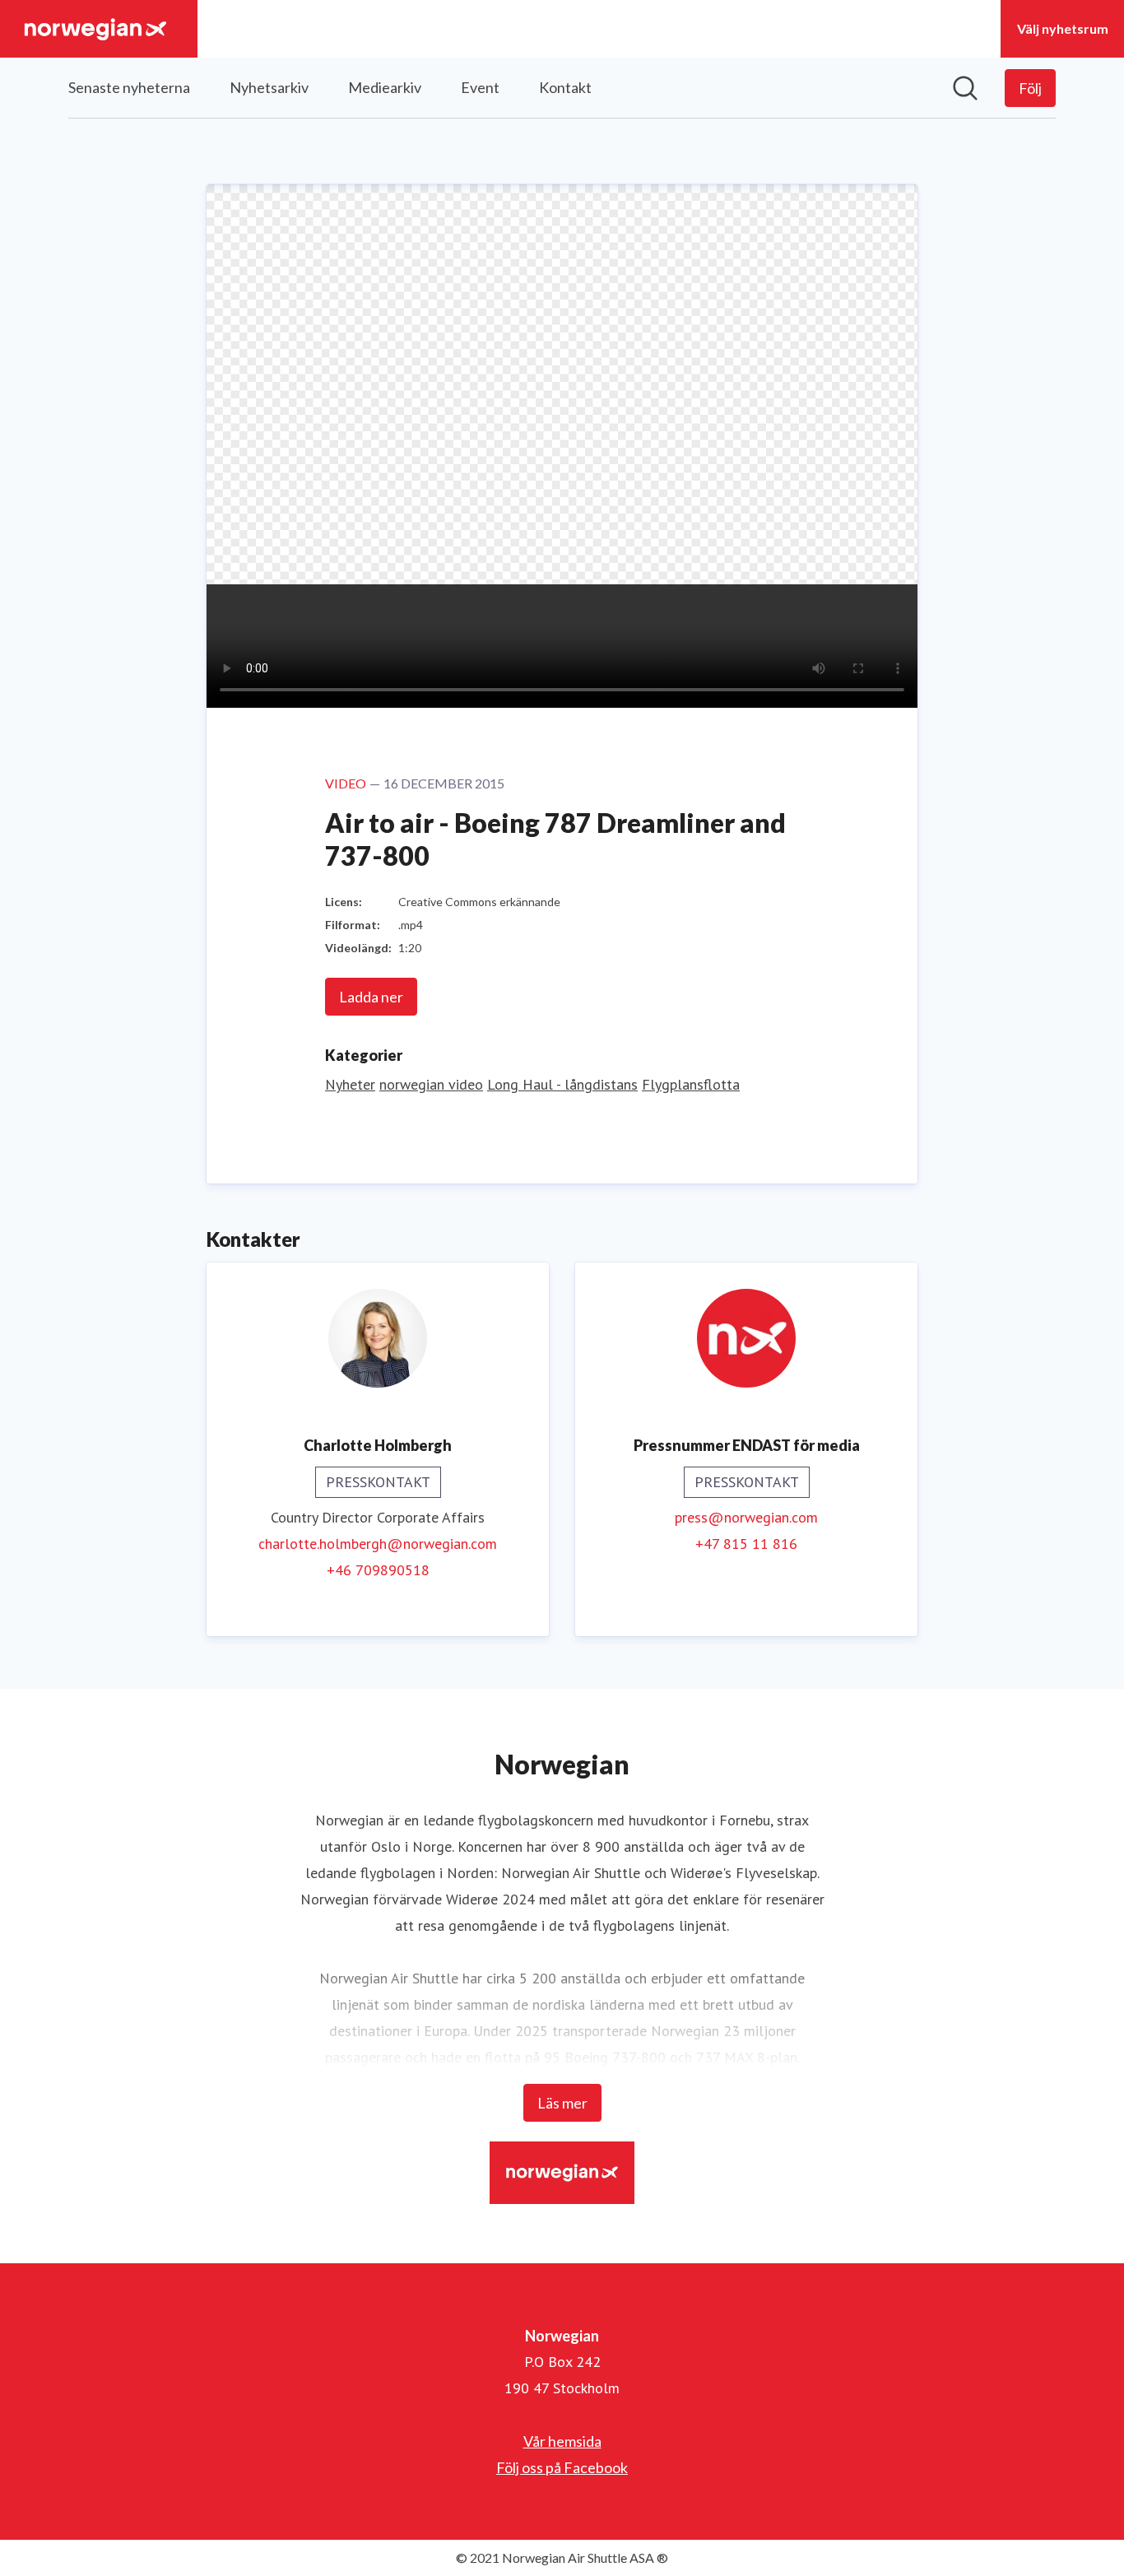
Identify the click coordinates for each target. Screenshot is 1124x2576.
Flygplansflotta (691, 1084)
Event (480, 87)
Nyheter (350, 1084)
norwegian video (431, 1084)
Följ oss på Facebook (562, 2467)
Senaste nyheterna (129, 87)
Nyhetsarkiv (269, 87)
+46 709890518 (378, 1570)
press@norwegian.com (746, 1517)
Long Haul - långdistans (562, 1084)
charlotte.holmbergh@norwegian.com (378, 1544)
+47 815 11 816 (746, 1544)
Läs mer (562, 2103)
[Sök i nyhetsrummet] (965, 88)
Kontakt (565, 87)
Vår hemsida (562, 2441)
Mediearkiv (385, 87)
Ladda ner (371, 997)
